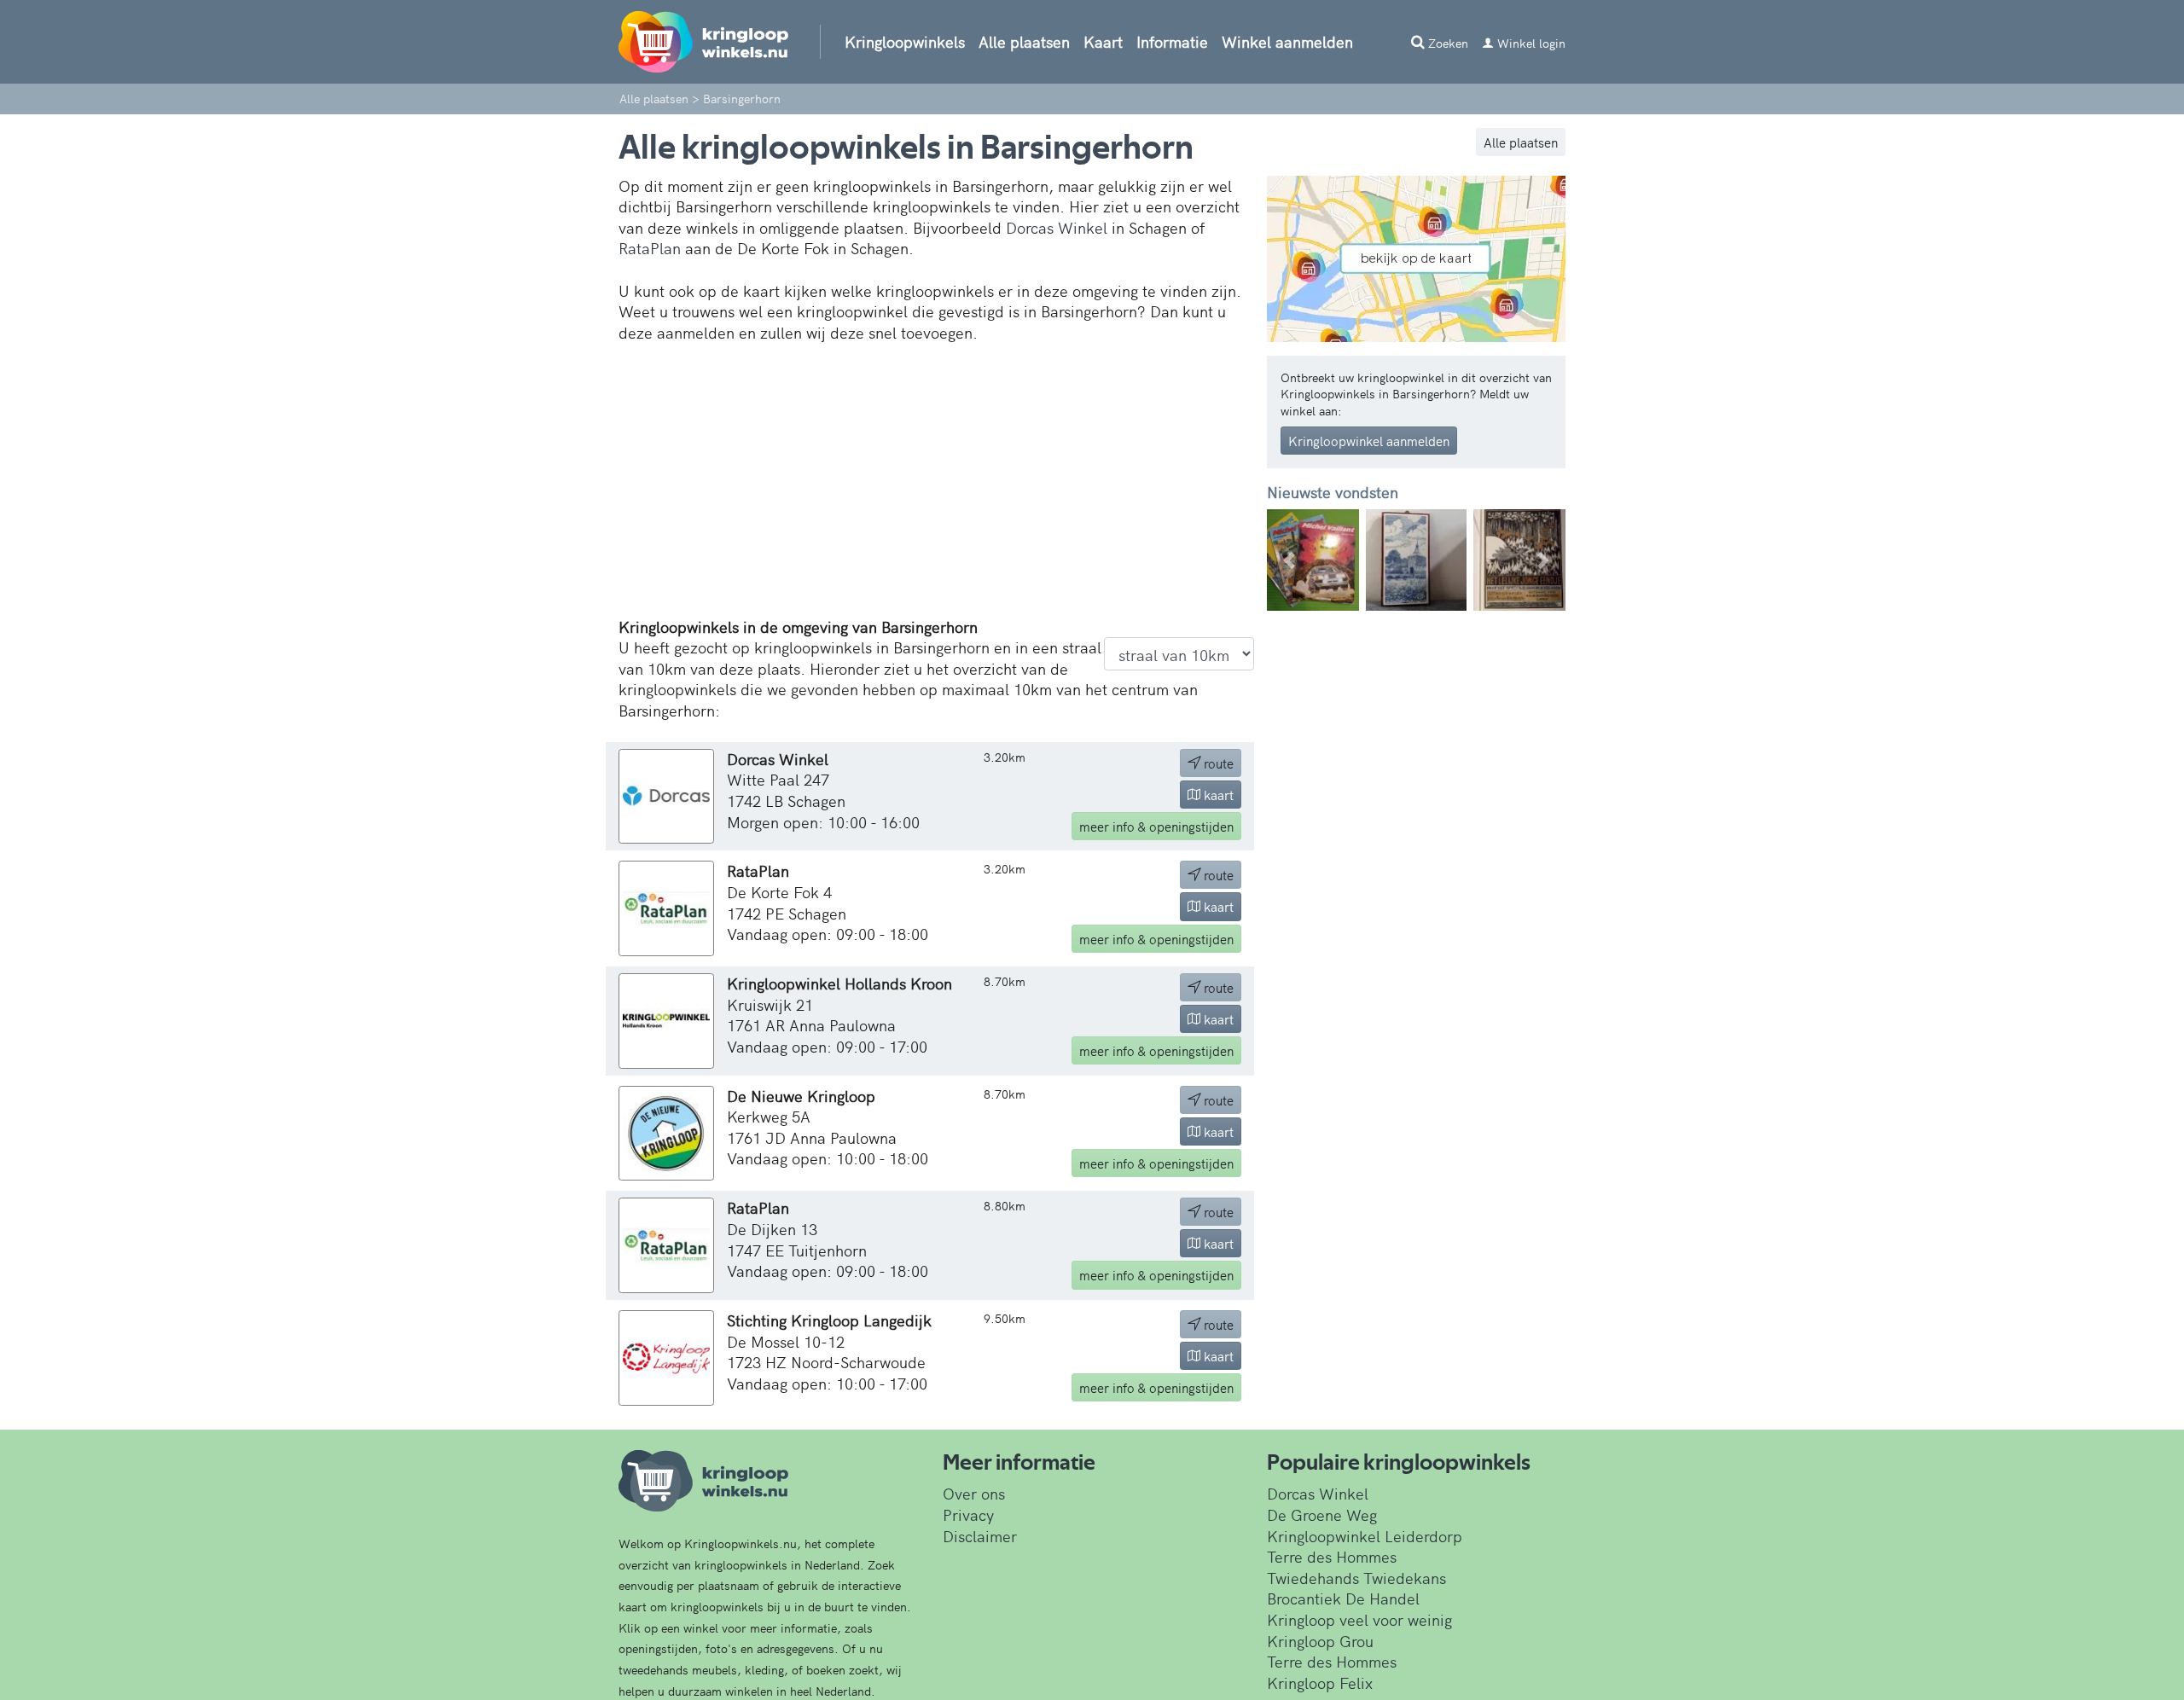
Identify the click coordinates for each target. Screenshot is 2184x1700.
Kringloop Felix (1320, 1683)
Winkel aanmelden (1287, 41)
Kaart (1103, 41)
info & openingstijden (1156, 826)
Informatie (1172, 41)
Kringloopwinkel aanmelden (1369, 441)
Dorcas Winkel (1057, 227)
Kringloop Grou (1320, 1641)
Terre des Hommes (1332, 1556)
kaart (1217, 795)
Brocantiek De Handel (1343, 1598)
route (1217, 763)
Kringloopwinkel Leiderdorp (1365, 1536)
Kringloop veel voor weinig (1359, 1619)
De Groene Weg (1322, 1514)
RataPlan (650, 248)
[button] (1289, 560)
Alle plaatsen (1024, 41)
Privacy (968, 1514)
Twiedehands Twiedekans (1356, 1578)
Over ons (974, 1493)
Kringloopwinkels (905, 41)
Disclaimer (980, 1536)
